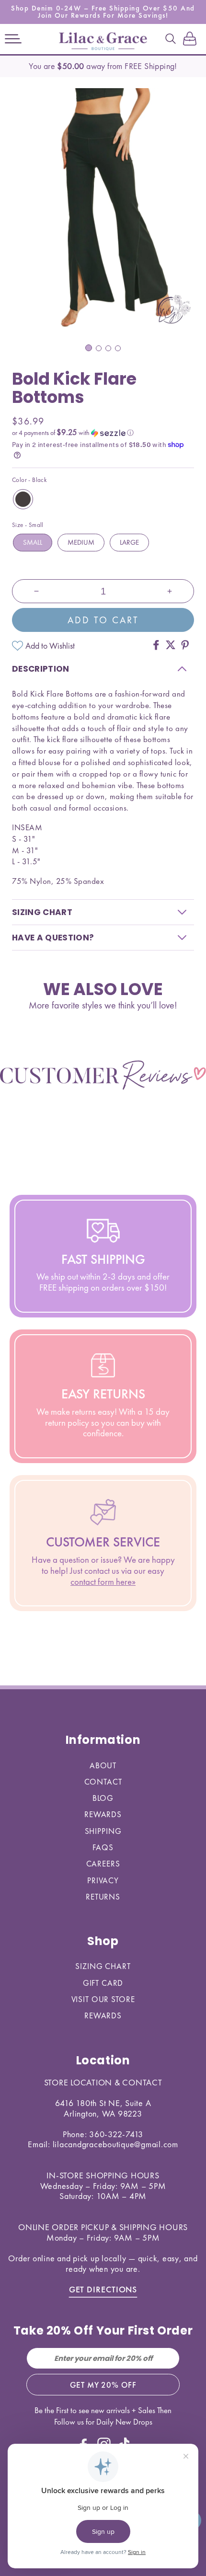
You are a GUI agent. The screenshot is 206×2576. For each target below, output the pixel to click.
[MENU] (13, 39)
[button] (13, 39)
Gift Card (103, 1983)
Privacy (103, 1880)
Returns (103, 1897)
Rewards (103, 1814)
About (103, 1765)
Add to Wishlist (50, 646)
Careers (103, 1864)
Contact (103, 1782)
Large (129, 542)
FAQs (103, 1847)
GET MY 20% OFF (103, 2385)
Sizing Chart (103, 1966)
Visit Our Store (103, 1999)
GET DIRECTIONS (103, 2289)
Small (33, 542)
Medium (81, 542)
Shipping (103, 1831)
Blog (103, 1798)
